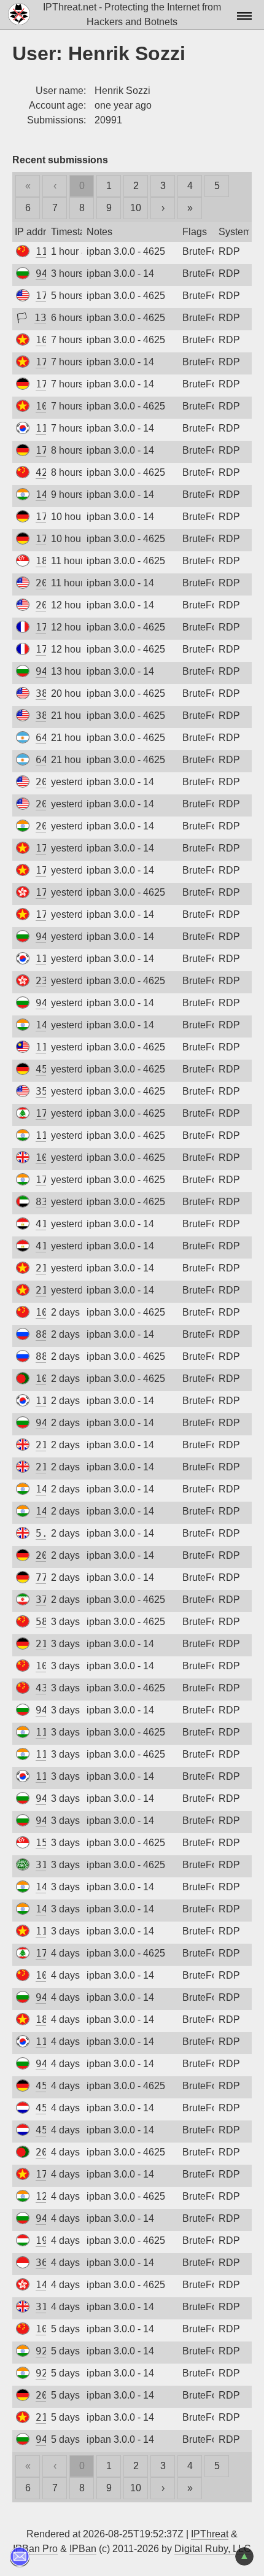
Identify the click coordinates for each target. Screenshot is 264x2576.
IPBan (83, 2549)
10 (136, 208)
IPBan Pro (35, 2549)
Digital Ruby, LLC (213, 2549)
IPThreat (210, 2534)
